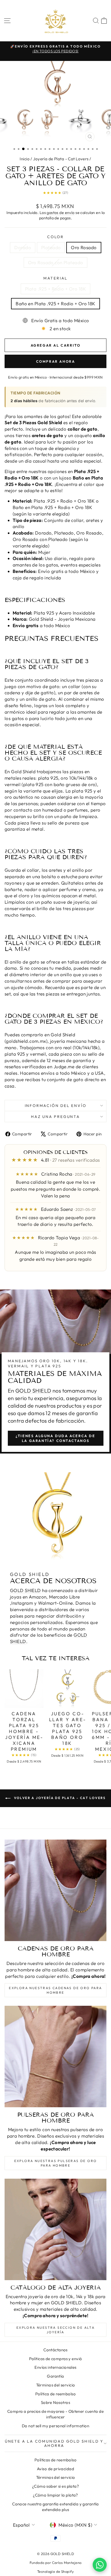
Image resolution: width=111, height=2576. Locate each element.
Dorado (23, 247)
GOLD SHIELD (33, 1391)
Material (55, 278)
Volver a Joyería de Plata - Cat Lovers (59, 1798)
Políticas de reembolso (55, 2460)
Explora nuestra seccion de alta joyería (55, 2330)
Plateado (51, 247)
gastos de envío (60, 213)
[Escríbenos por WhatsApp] (100, 2565)
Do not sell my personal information (55, 2426)
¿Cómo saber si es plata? (55, 2486)
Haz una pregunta (55, 1117)
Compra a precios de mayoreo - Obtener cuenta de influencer (55, 2414)
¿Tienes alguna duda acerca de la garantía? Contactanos (55, 1438)
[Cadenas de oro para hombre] (55, 1890)
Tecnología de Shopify (55, 2571)
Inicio (25, 159)
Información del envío (56, 1106)
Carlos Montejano (67, 2563)
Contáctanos (55, 2350)
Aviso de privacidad (55, 2469)
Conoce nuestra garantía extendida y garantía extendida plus (55, 2507)
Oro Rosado (84, 247)
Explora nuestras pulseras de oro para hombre (56, 2163)
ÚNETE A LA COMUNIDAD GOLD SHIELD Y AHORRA (54, 2443)
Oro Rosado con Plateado (56, 262)
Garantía (55, 2376)
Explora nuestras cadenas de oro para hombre (55, 1990)
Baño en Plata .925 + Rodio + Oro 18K (55, 304)
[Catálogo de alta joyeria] (55, 2229)
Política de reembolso (55, 2394)
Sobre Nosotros (55, 2402)
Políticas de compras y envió (56, 2359)
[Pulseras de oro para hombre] (55, 2057)
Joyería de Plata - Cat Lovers (61, 159)
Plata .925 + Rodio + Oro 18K (55, 289)
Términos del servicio (56, 2385)
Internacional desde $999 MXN (76, 377)
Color (55, 237)
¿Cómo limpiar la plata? (55, 2495)
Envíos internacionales (55, 2367)
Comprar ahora (56, 361)
